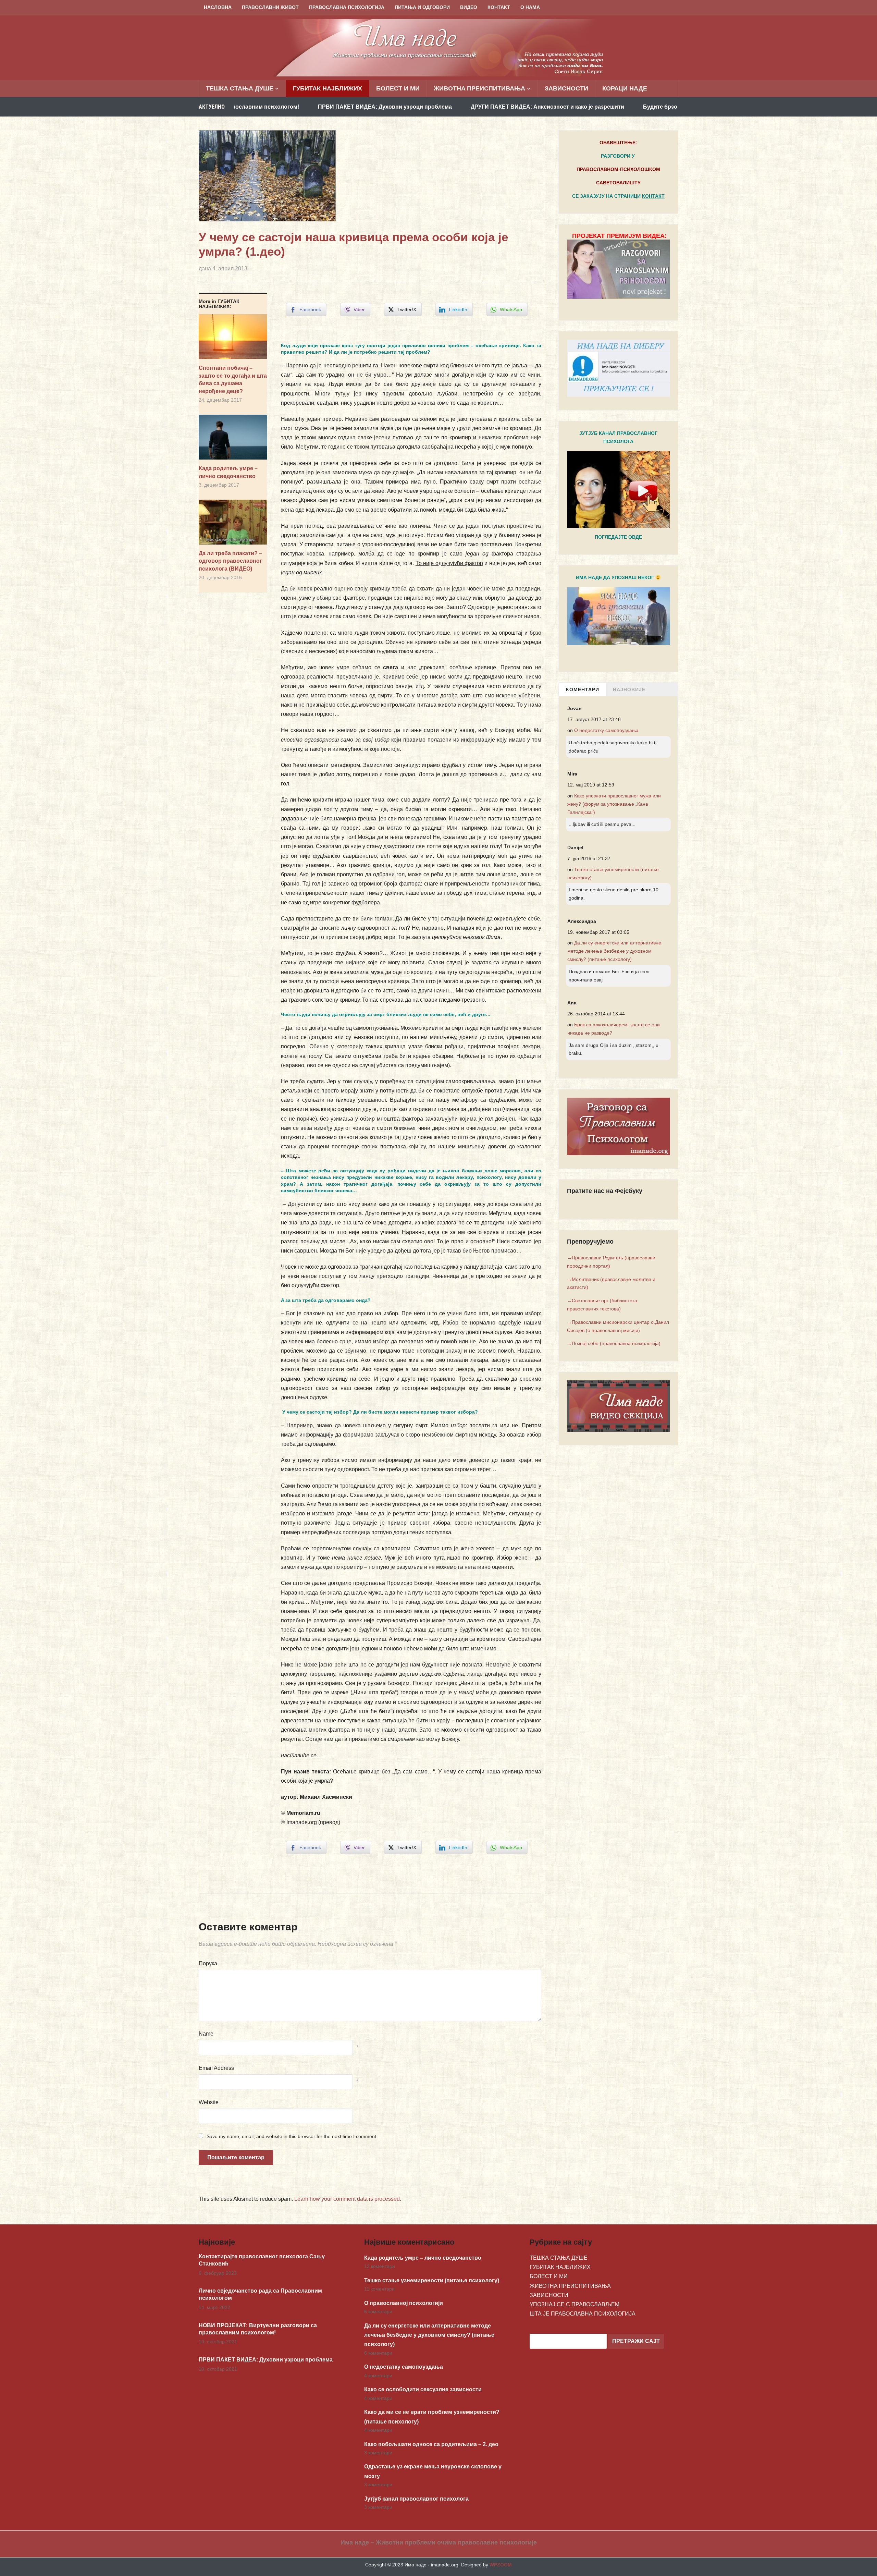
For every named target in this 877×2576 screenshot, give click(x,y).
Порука (208, 1963)
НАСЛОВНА (218, 7)
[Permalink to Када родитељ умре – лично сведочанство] (233, 440)
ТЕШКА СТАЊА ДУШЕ (240, 88)
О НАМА (530, 7)
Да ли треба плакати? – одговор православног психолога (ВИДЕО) (230, 561)
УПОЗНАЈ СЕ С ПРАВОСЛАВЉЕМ (575, 2304)
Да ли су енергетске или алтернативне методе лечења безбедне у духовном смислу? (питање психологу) (614, 951)
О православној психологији (404, 2303)
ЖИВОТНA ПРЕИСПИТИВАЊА (479, 88)
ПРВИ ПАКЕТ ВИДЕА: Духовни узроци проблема (248, 107)
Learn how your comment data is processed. (348, 2199)
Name (206, 2034)
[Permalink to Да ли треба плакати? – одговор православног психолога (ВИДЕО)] (233, 525)
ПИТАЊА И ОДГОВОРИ (422, 7)
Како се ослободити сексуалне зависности (423, 2389)
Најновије (629, 689)
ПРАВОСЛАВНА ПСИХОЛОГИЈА (347, 7)
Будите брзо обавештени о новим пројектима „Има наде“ (585, 107)
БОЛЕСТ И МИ (398, 88)
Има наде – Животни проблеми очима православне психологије (439, 2542)
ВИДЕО (469, 7)
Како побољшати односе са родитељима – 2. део (431, 2444)
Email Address (216, 2068)
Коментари (583, 689)
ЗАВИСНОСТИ (566, 88)
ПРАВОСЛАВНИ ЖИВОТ (270, 7)
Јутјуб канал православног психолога (416, 2499)
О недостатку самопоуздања (606, 730)
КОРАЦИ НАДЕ (625, 88)
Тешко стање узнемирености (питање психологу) (432, 2280)
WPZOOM (501, 2565)
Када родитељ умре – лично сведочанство (228, 472)
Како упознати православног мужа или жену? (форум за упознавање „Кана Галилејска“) (614, 804)
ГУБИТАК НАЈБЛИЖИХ (328, 88)
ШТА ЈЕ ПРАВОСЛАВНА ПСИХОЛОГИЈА (583, 2314)
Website (209, 2102)
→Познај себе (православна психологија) (614, 1343)
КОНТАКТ (499, 7)
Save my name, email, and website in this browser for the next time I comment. (292, 2136)
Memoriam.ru (303, 1813)
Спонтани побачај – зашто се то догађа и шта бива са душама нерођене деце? (233, 379)
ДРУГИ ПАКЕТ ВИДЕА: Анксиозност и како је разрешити (410, 107)
